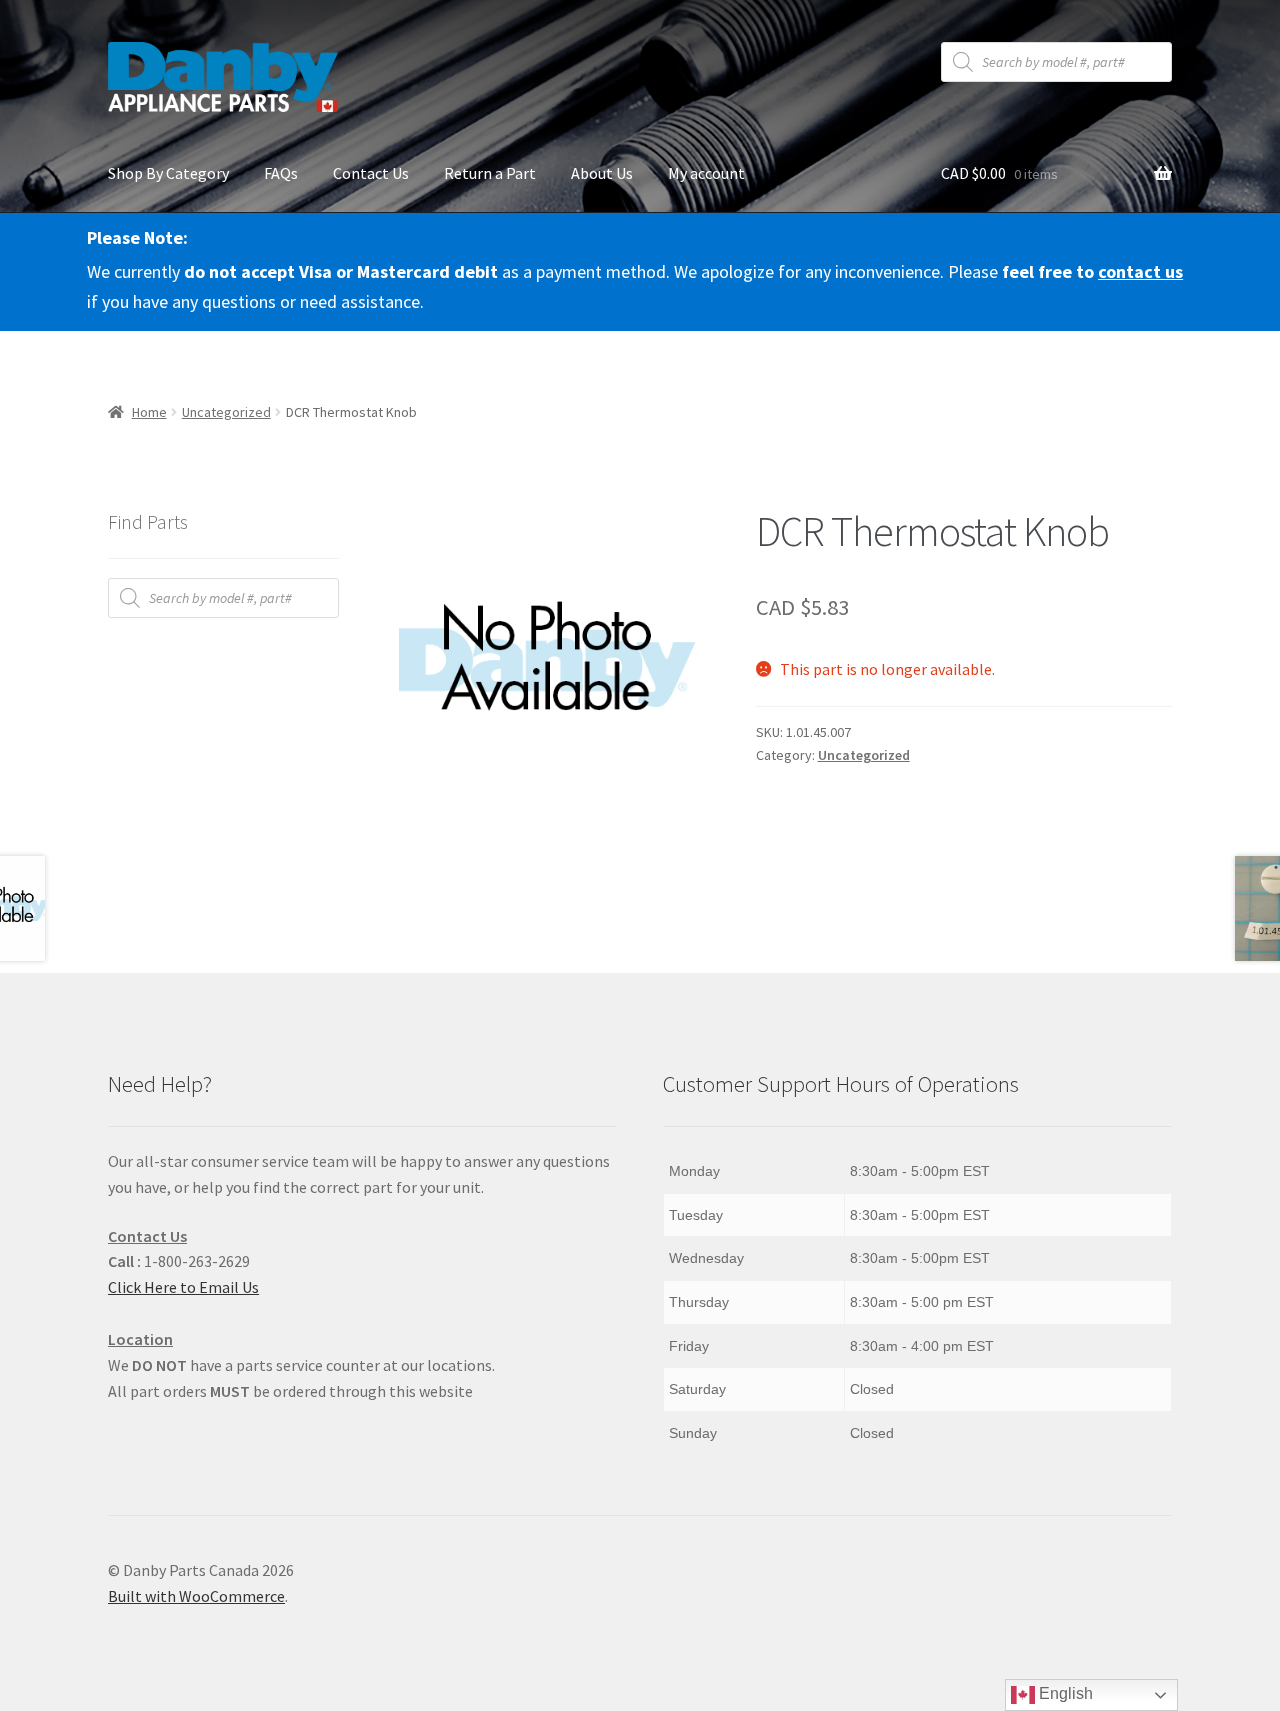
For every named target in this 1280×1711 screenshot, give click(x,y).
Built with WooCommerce (196, 1596)
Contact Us (371, 173)
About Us (602, 173)
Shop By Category (168, 173)
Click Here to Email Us (183, 1287)
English (1064, 1693)
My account (706, 173)
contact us (1140, 271)
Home (149, 412)
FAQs (281, 173)
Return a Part (490, 173)
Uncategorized (226, 412)
